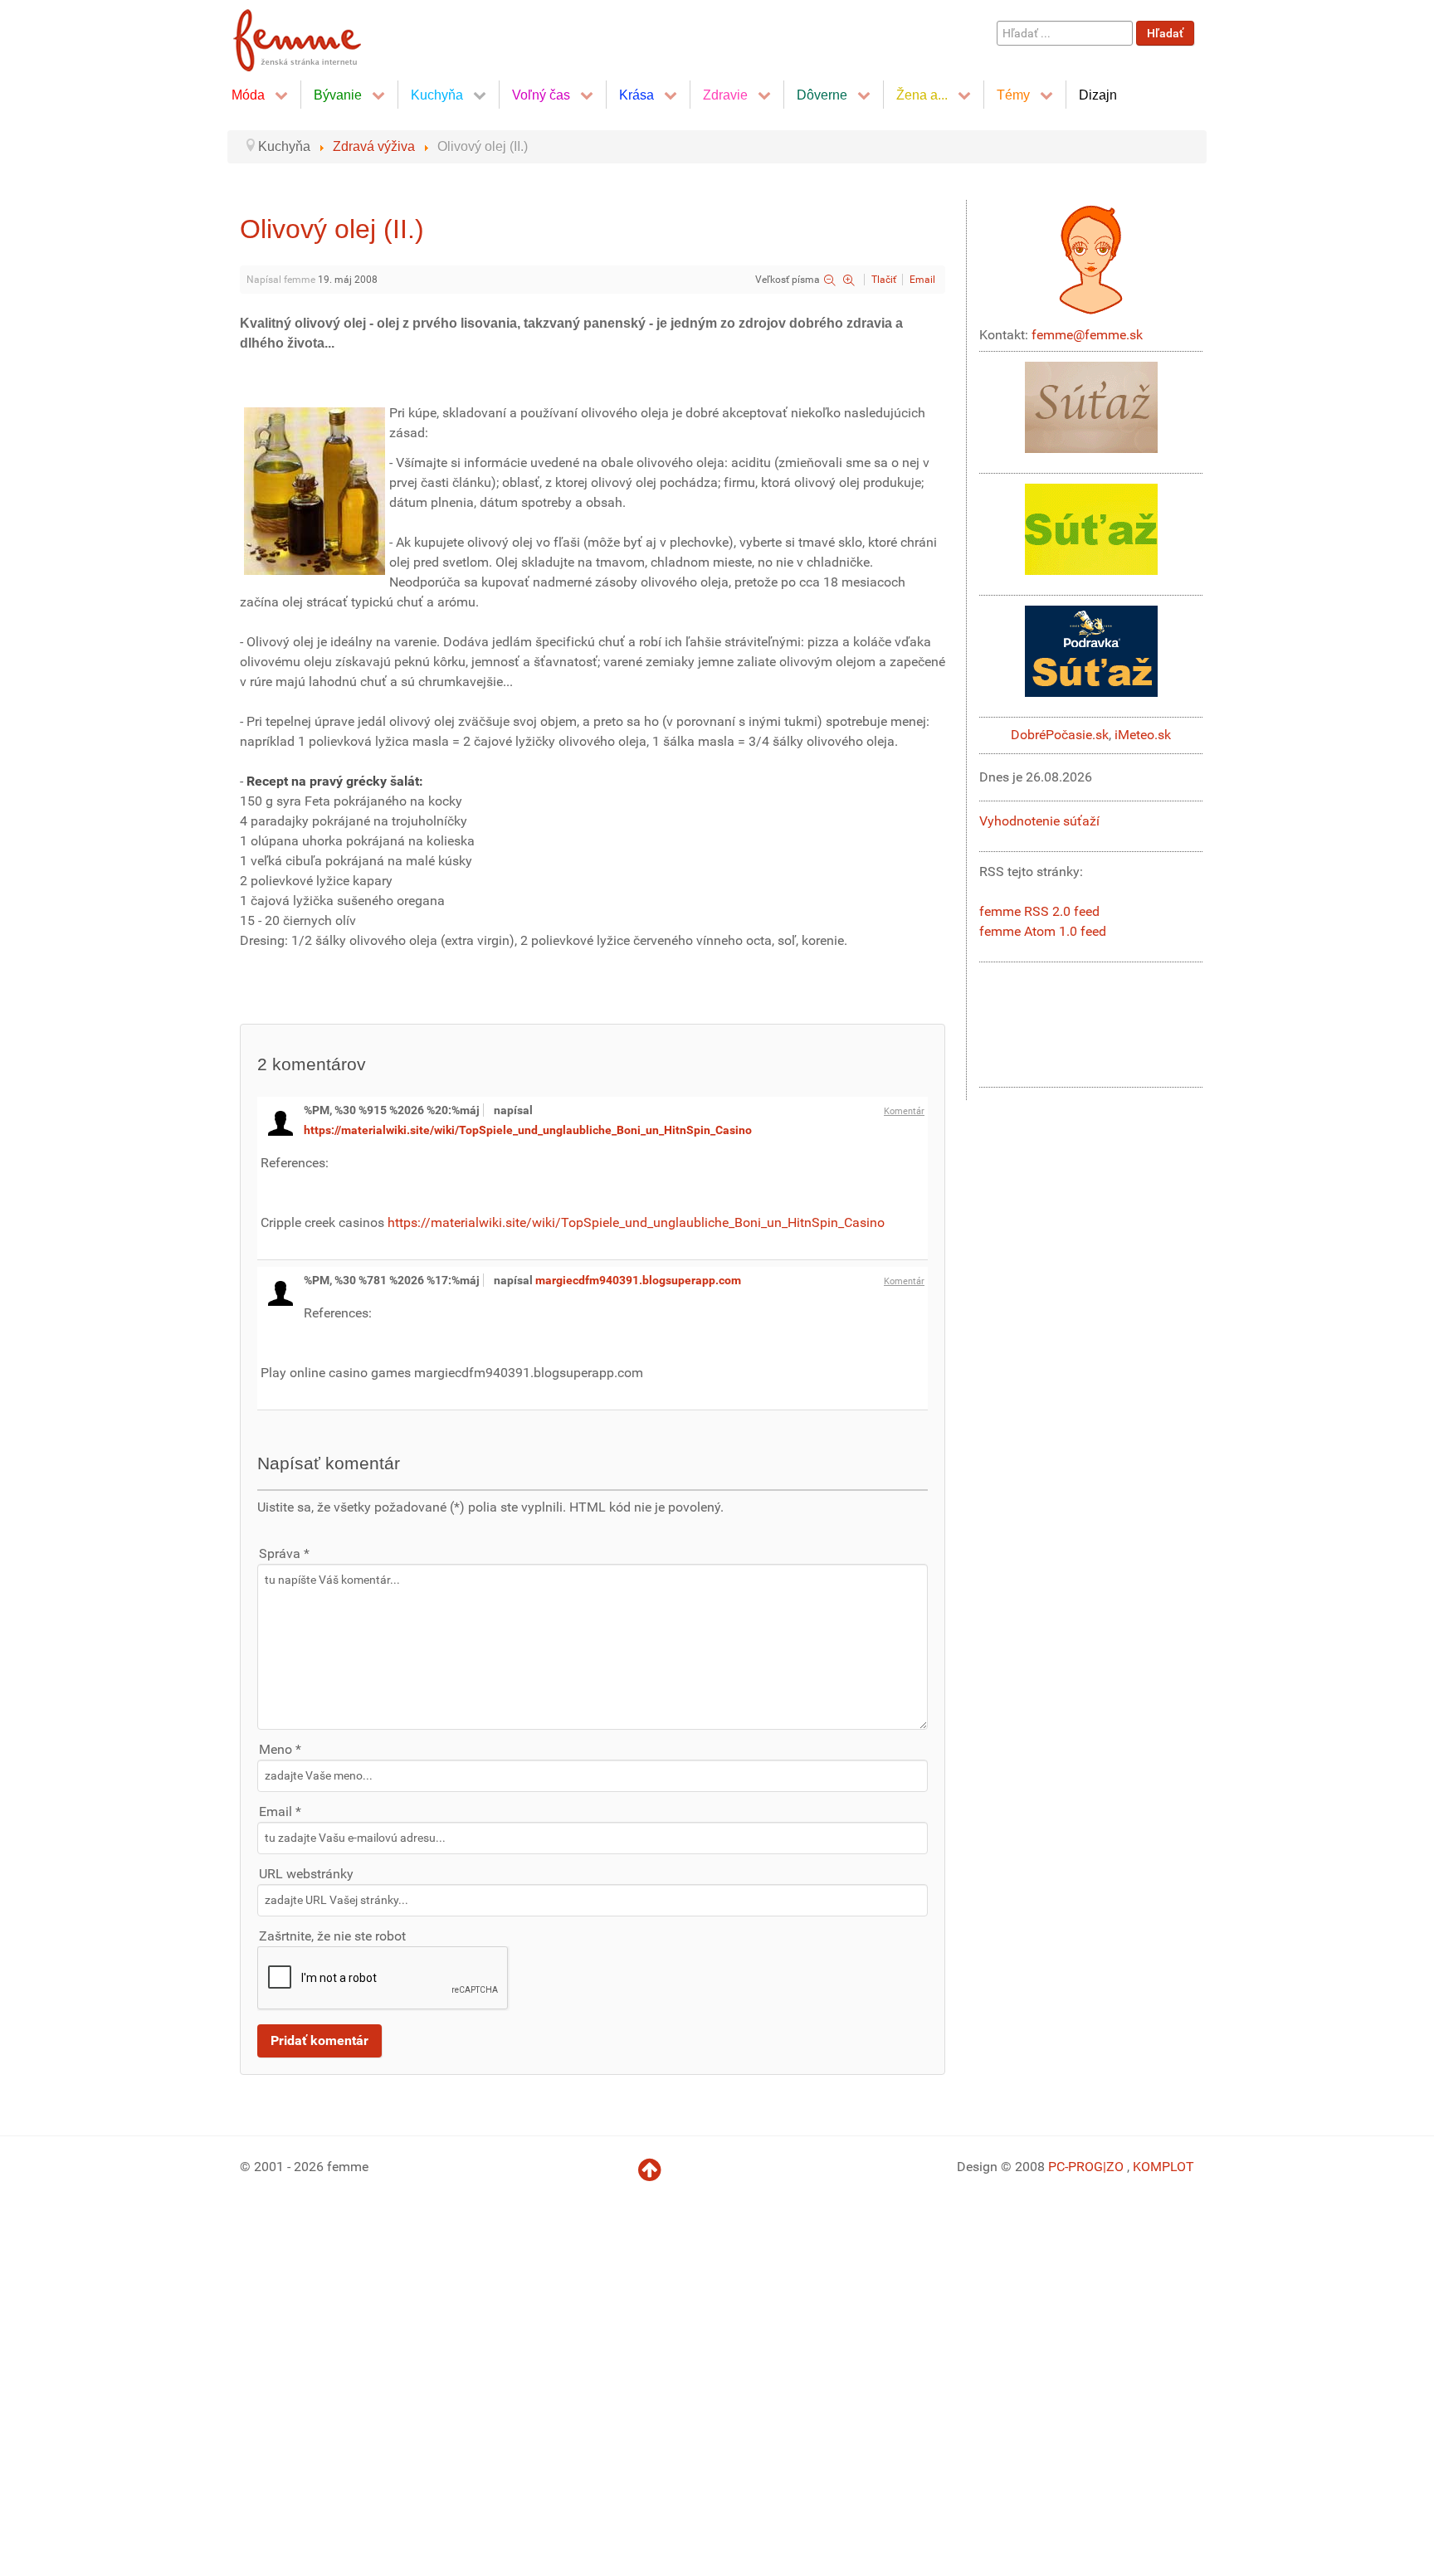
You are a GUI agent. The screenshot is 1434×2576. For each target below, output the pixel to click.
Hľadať (1165, 33)
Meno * (280, 1749)
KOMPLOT (1163, 2167)
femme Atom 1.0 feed (1043, 931)
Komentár (904, 1111)
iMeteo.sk (1143, 735)
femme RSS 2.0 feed (1039, 911)
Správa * (284, 1553)
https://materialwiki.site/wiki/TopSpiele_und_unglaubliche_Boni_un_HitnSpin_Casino (528, 1130)
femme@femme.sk (1087, 335)
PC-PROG (1075, 2167)
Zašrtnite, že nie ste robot (332, 1936)
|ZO (1115, 2167)
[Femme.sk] (316, 35)
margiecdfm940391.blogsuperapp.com (638, 1280)
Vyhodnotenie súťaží (1039, 821)
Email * (280, 1811)
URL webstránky (306, 1874)
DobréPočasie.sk (1060, 735)
